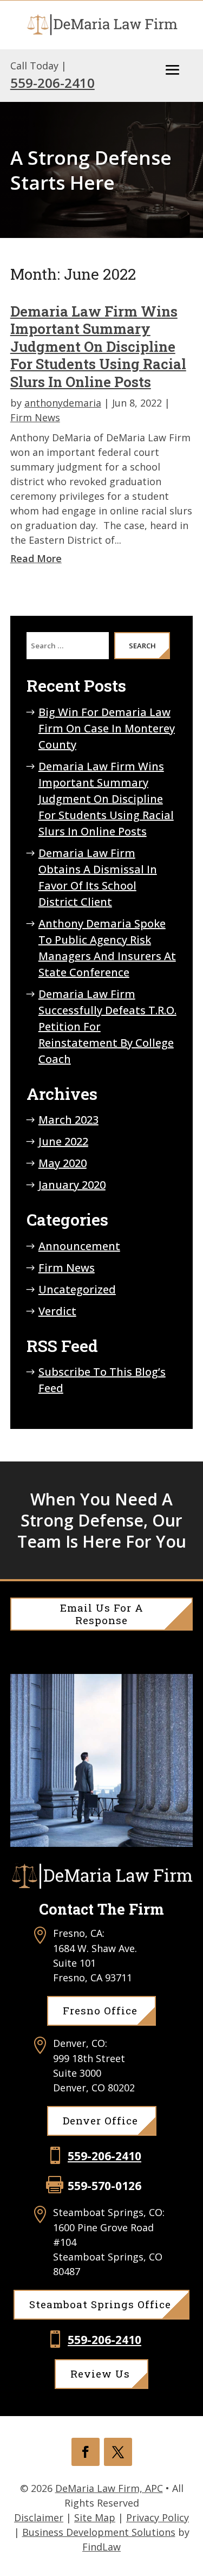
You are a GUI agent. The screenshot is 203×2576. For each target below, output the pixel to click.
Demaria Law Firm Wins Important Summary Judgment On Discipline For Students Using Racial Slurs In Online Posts (98, 346)
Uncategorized (77, 1289)
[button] (173, 70)
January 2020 (72, 1185)
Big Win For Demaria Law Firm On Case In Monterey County (107, 728)
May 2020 (63, 1163)
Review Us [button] (100, 2374)
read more (36, 558)
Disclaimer (39, 2517)
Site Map (95, 2517)
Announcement (79, 1246)
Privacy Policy (158, 2517)
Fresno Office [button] (100, 2010)
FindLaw (101, 2547)
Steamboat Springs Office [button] (100, 2304)
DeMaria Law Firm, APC (109, 2488)
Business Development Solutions (99, 2532)
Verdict (57, 1311)
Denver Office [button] (100, 2120)
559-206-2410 (53, 83)
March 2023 (68, 1120)
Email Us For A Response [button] (102, 1614)
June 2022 (63, 1141)
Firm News (35, 417)
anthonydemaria (63, 403)
